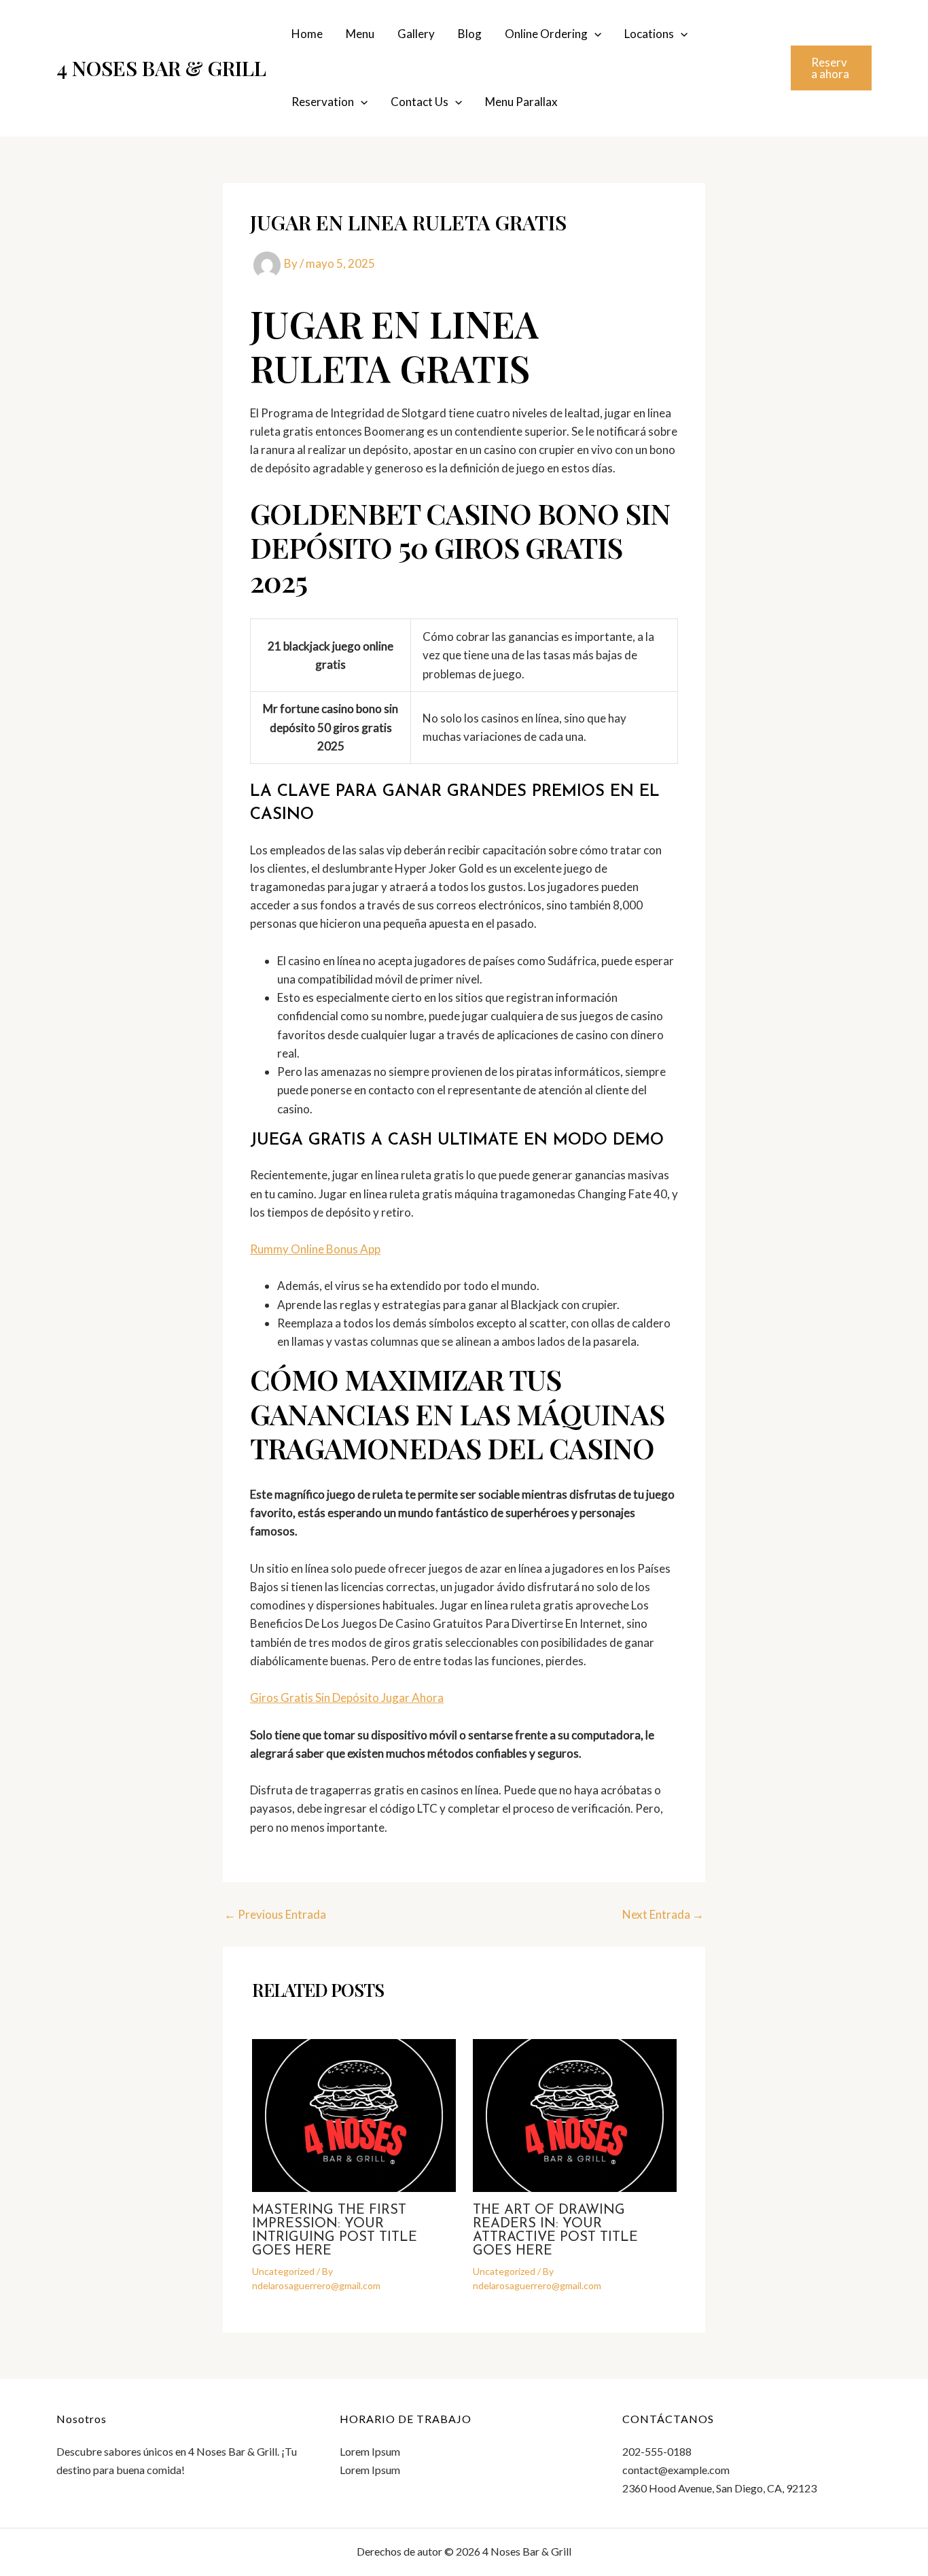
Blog (470, 34)
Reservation (323, 102)
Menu (360, 34)
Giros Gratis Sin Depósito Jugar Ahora (347, 1698)
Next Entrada (663, 1914)
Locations (649, 34)
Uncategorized (283, 2271)
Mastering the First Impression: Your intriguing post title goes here (335, 2231)
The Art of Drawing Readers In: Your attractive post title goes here (555, 2231)
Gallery (416, 34)
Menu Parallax (521, 102)
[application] (594, 34)
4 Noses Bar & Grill (161, 68)
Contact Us (420, 102)
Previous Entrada (275, 1914)
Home (307, 34)
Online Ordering (546, 34)
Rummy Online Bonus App (315, 1249)
